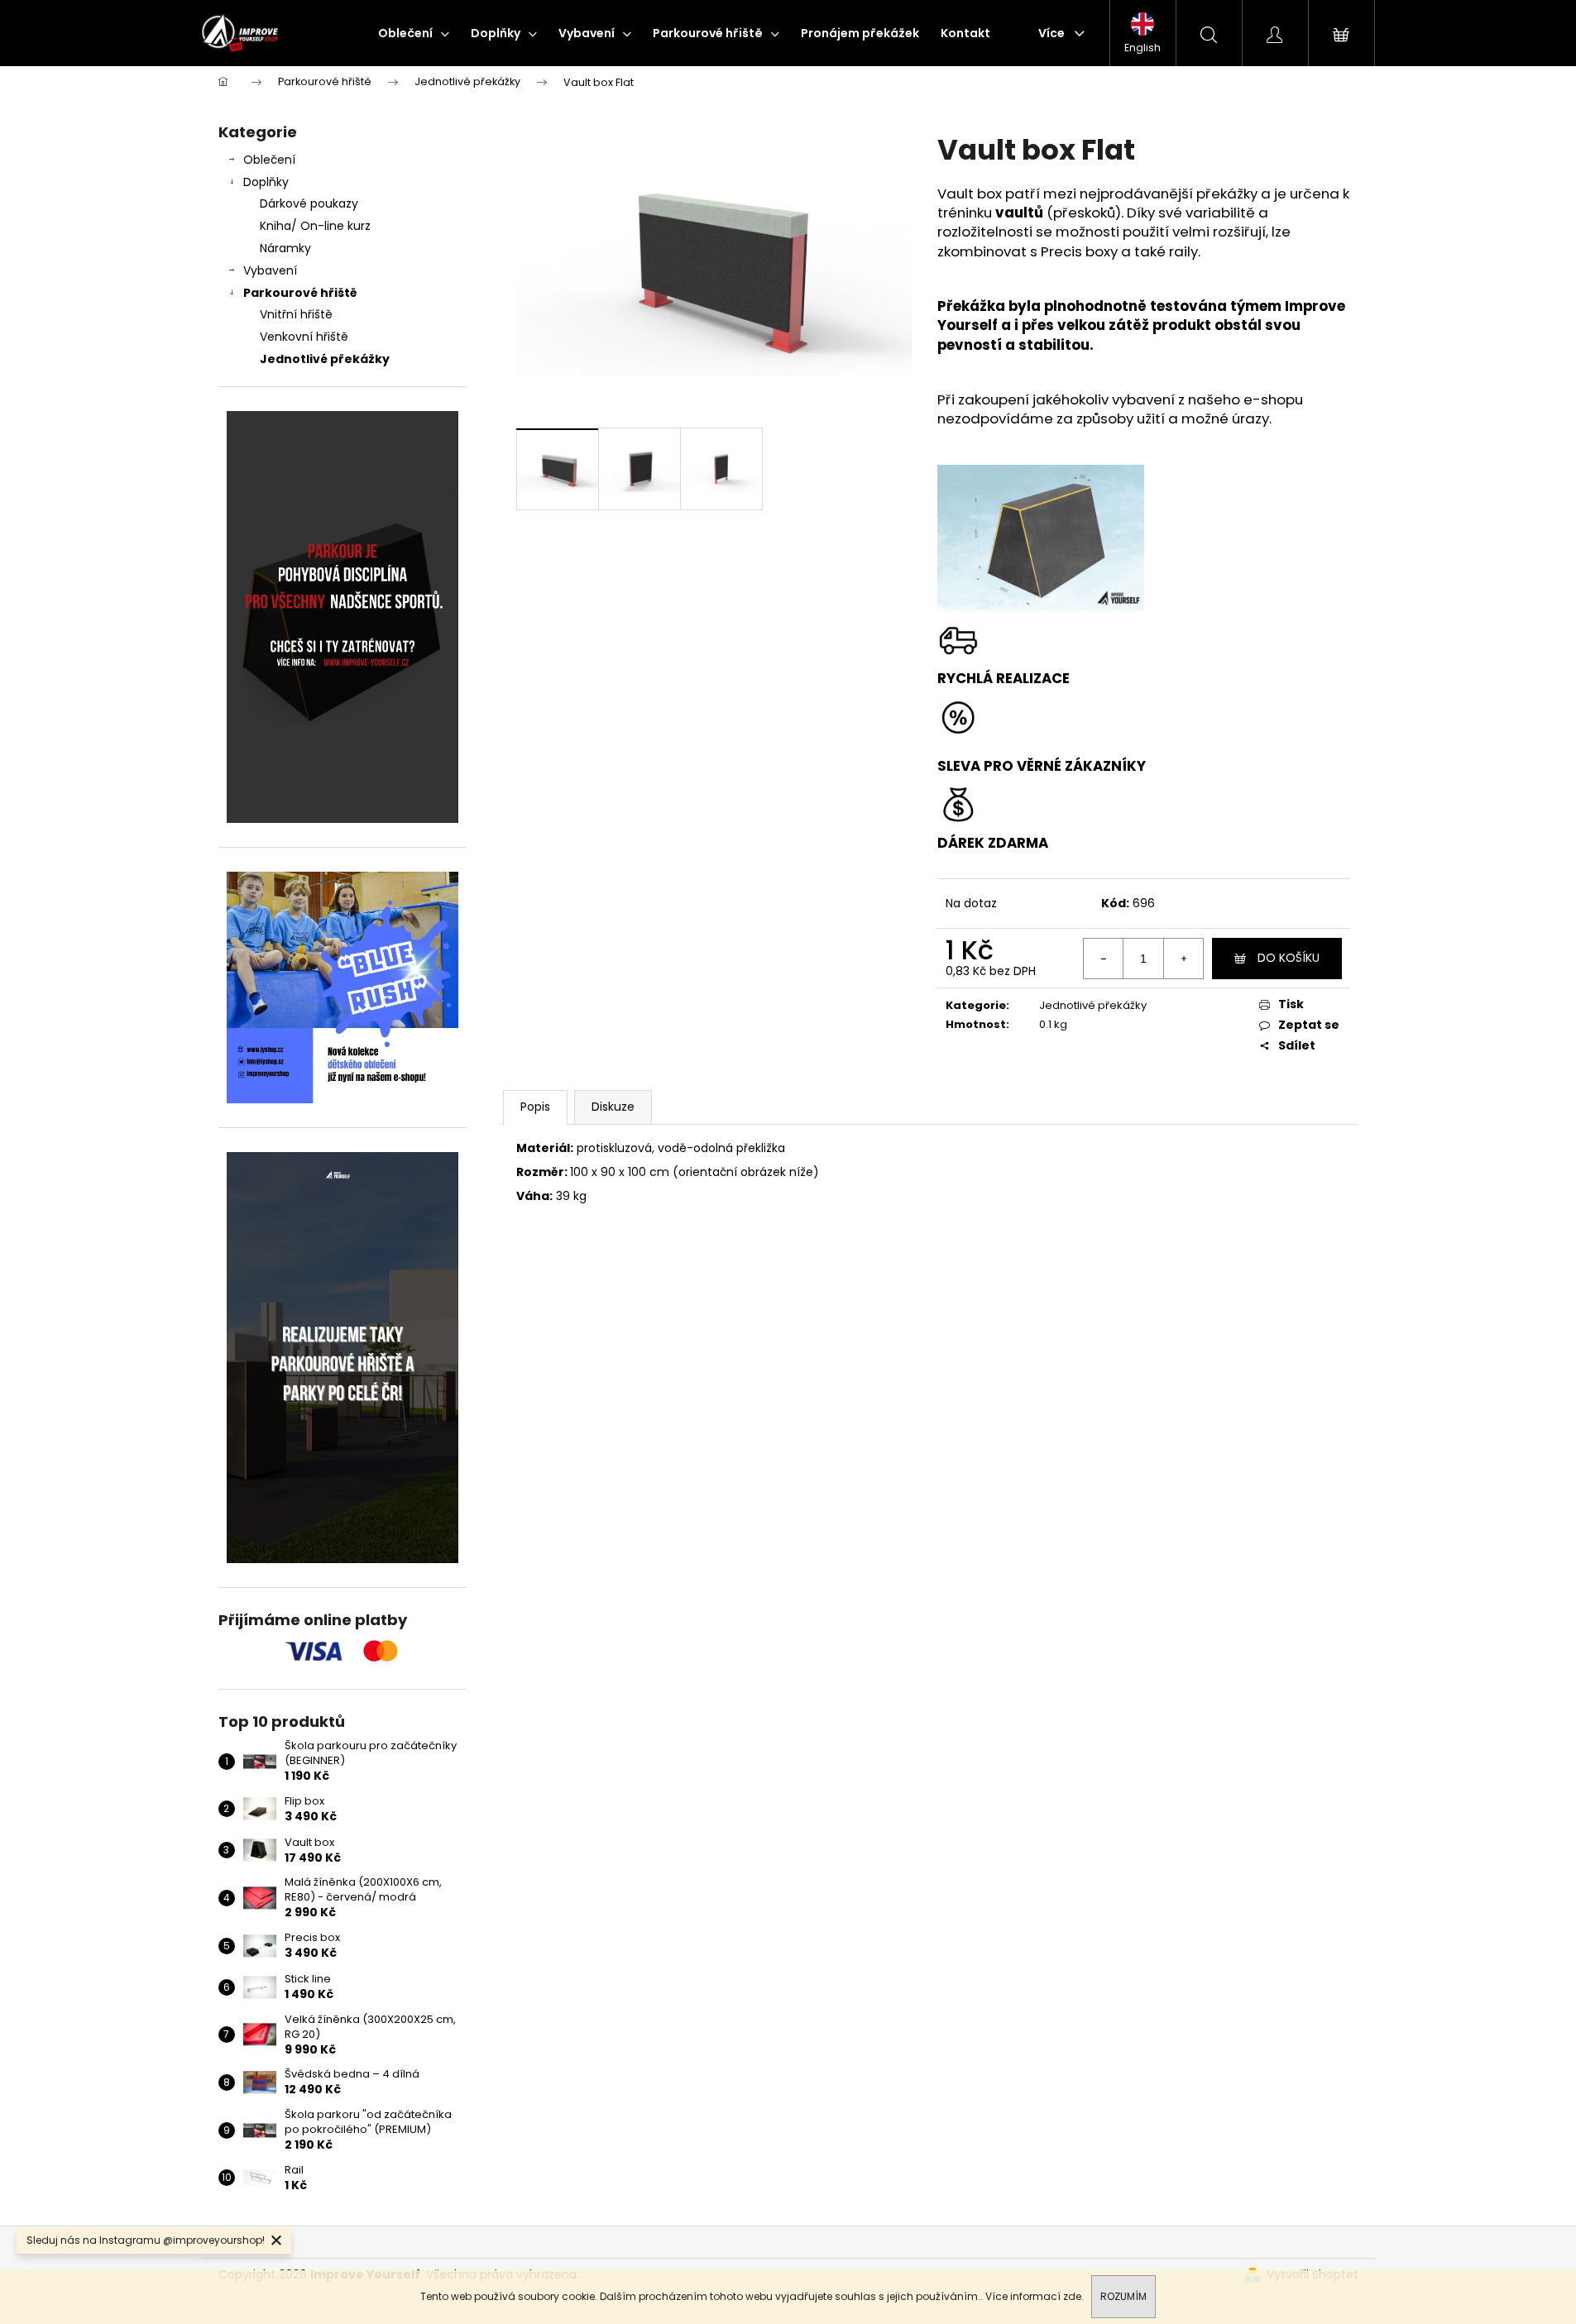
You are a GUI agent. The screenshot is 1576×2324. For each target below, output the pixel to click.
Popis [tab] (535, 1107)
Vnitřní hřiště (296, 314)
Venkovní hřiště (304, 337)
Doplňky (266, 182)
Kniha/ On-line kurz (315, 226)
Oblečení (269, 160)
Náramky (285, 248)
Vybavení (270, 270)
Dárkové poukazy (309, 203)
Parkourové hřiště (300, 293)
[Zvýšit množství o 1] (1183, 959)
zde (1072, 2296)
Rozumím (1123, 2296)
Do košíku (1289, 958)
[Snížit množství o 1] (1104, 959)
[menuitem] (414, 33)
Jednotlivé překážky (325, 359)
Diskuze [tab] (613, 1107)
